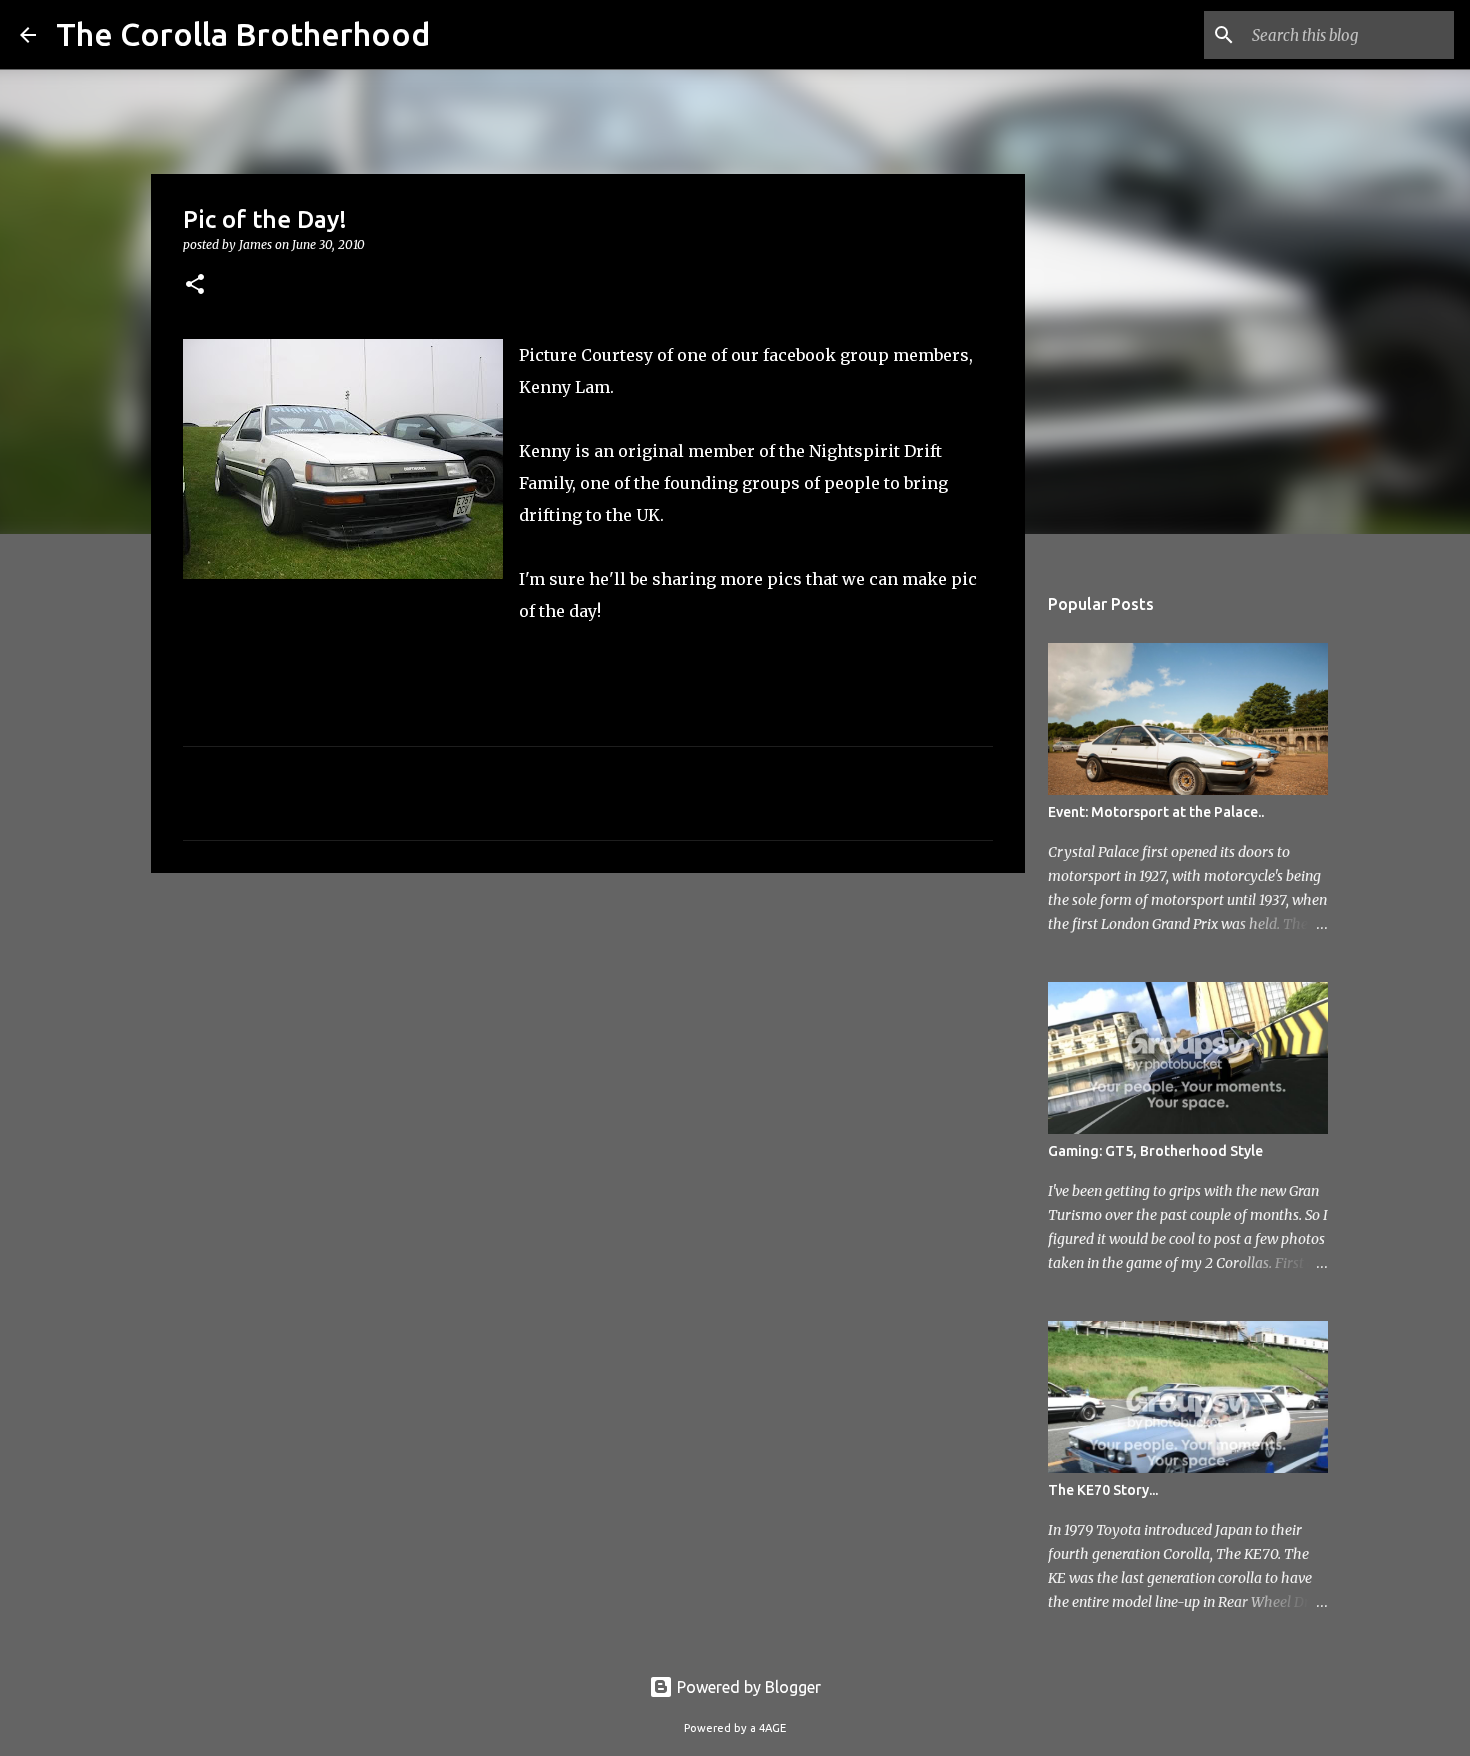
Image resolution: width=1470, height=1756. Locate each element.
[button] (195, 285)
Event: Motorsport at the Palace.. (1156, 812)
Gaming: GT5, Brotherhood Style (1155, 1151)
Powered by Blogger (747, 1687)
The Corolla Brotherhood (243, 34)
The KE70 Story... (1103, 1490)
